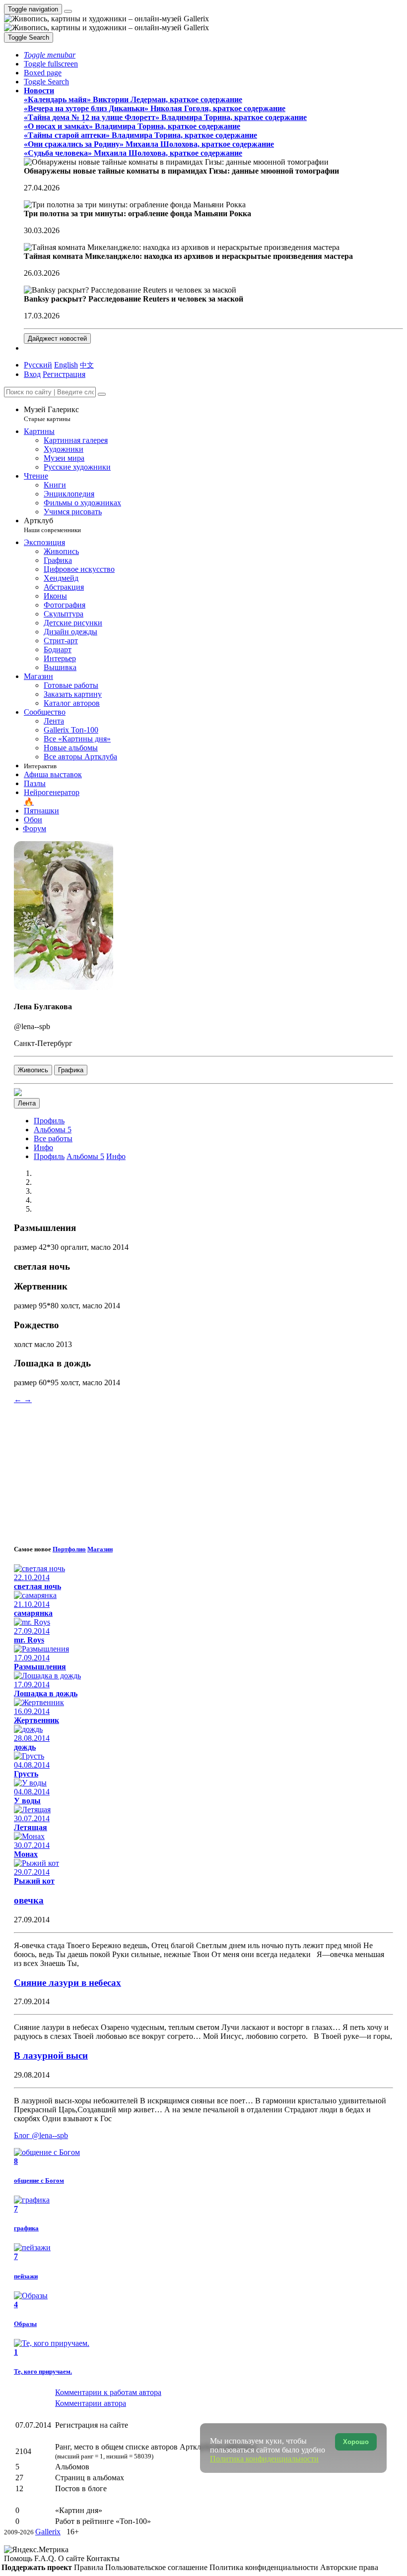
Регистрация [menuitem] (64, 374)
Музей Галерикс (51, 414)
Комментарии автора (91, 2403)
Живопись (33, 1070)
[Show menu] (68, 11)
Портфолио (69, 1549)
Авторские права (349, 2567)
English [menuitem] (66, 365)
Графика (71, 1070)
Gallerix (48, 2532)
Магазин (100, 1549)
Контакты (103, 2558)
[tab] (49, 1121)
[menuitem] (87, 365)
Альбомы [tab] (85, 1156)
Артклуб (52, 525)
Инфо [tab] (116, 1156)
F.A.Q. (46, 2558)
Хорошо (356, 2442)
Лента (27, 1103)
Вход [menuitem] (32, 374)
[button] (50, 55)
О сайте (72, 2558)
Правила (90, 2567)
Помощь (19, 2558)
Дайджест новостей (57, 338)
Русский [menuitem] (38, 365)
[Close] (102, 394)
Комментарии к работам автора (108, 2392)
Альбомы (53, 1130)
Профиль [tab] (49, 1156)
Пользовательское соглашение (157, 2567)
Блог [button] (41, 2135)
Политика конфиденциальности (265, 2567)
